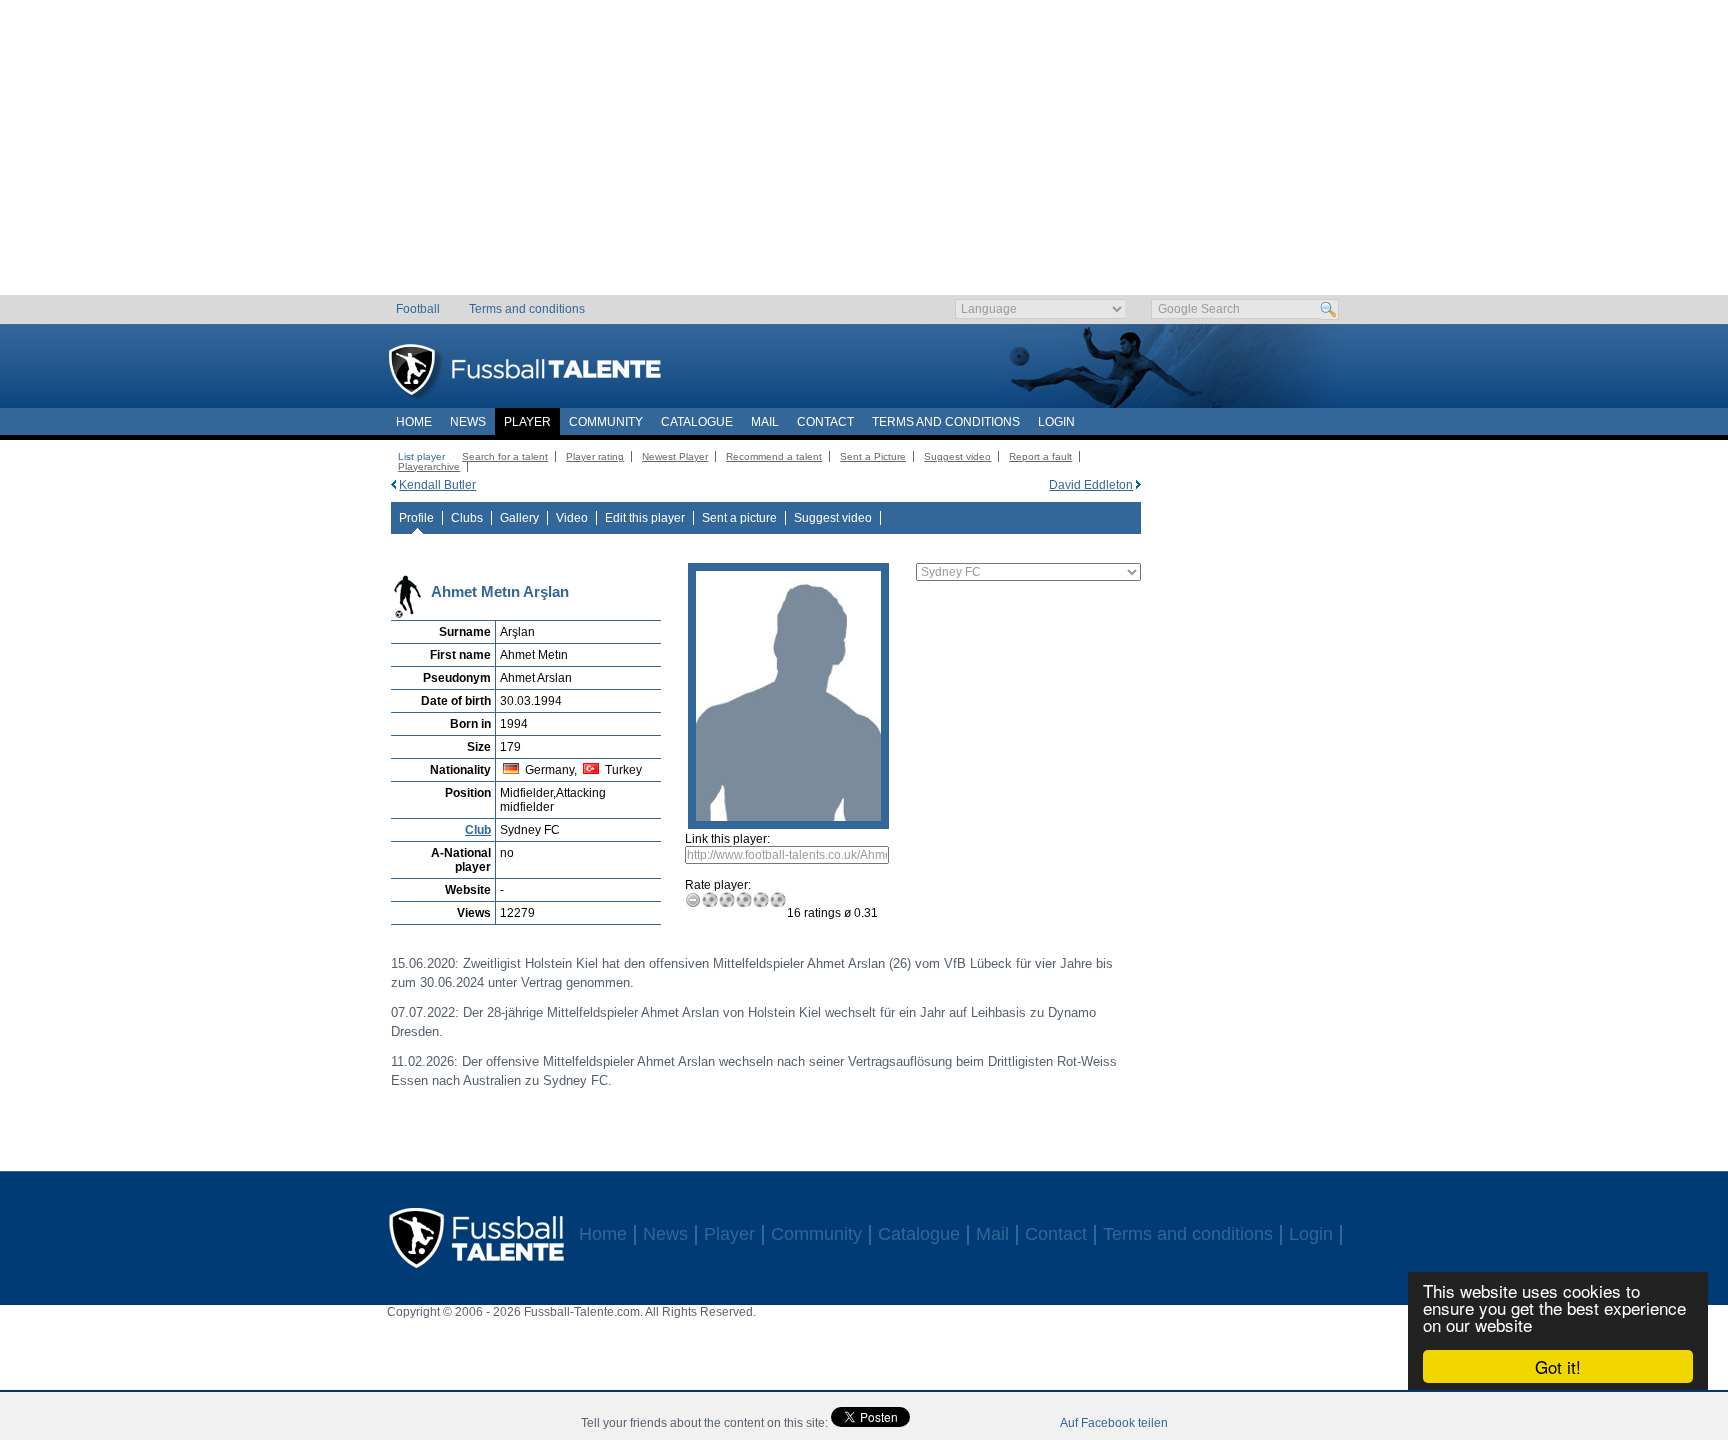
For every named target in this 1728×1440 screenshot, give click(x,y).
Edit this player (645, 518)
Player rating (595, 456)
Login (1056, 422)
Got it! (1558, 1366)
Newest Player (675, 456)
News (468, 422)
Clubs (467, 518)
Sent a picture (739, 518)
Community (606, 422)
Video (572, 518)
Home (414, 422)
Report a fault (1040, 456)
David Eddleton (1091, 485)
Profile (416, 518)
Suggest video (957, 456)
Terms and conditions (527, 309)
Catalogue (697, 422)
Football (418, 309)
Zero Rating (693, 899)
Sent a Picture (873, 456)
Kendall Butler (437, 485)
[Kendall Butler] (393, 485)
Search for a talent (505, 456)
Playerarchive (429, 466)
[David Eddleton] (1138, 485)
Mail (765, 422)
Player (527, 422)
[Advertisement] (864, 155)
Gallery (519, 518)
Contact (825, 422)
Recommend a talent (774, 456)
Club (478, 830)
